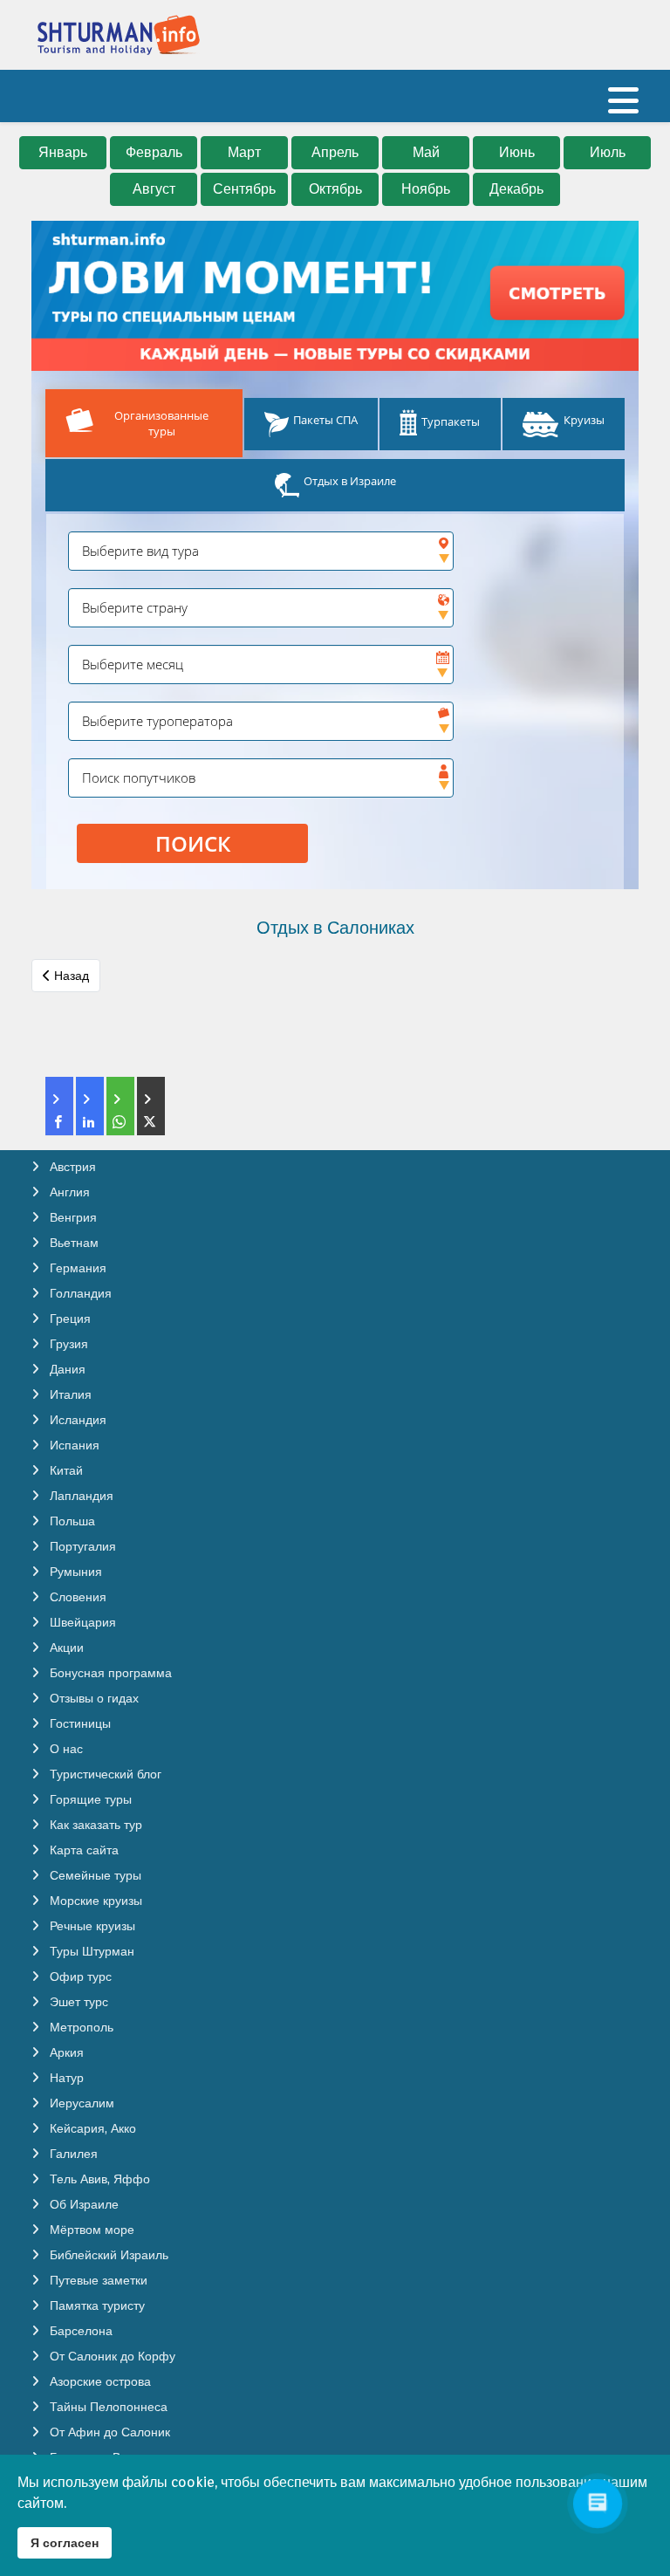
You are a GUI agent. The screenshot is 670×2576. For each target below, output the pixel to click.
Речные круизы (91, 1926)
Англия (68, 1192)
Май (426, 152)
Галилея (72, 2154)
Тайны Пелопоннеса (107, 2407)
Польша (71, 1521)
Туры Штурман (90, 1951)
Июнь (517, 152)
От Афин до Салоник (108, 2432)
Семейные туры (94, 1875)
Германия (76, 1268)
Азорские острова (99, 2381)
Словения (76, 1597)
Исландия (76, 1420)
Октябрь (335, 189)
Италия (69, 1394)
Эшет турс (77, 2002)
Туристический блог (104, 1774)
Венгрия (72, 1217)
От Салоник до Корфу (111, 2356)
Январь (63, 152)
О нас (65, 1749)
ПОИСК (193, 844)
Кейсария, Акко (91, 2128)
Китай (65, 1470)
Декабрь (516, 189)
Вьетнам (72, 1243)
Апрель (335, 152)
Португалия (81, 1546)
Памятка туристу (96, 2305)
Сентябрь (244, 189)
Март (244, 152)
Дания (66, 1369)
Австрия (71, 1167)
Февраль (154, 152)
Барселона (79, 2331)
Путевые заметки (97, 2280)
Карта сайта (82, 1850)
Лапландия (80, 1496)
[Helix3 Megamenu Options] (623, 108)
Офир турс (79, 1977)
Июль (608, 152)
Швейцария (81, 1622)
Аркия (65, 2052)
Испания (73, 1445)
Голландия (79, 1293)
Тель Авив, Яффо (98, 2179)
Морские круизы (94, 1901)
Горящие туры (89, 1799)
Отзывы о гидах (92, 1698)
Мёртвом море (90, 2230)
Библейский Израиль (107, 2255)
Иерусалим (80, 2103)
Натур (65, 2078)
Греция (68, 1319)
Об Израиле (82, 2204)
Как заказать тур (94, 1825)
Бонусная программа (109, 1673)
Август (154, 189)
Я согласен (65, 2542)
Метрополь (80, 2027)
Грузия (67, 1344)
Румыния (74, 1572)
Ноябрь (426, 189)
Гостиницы (79, 1723)
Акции (65, 1648)
